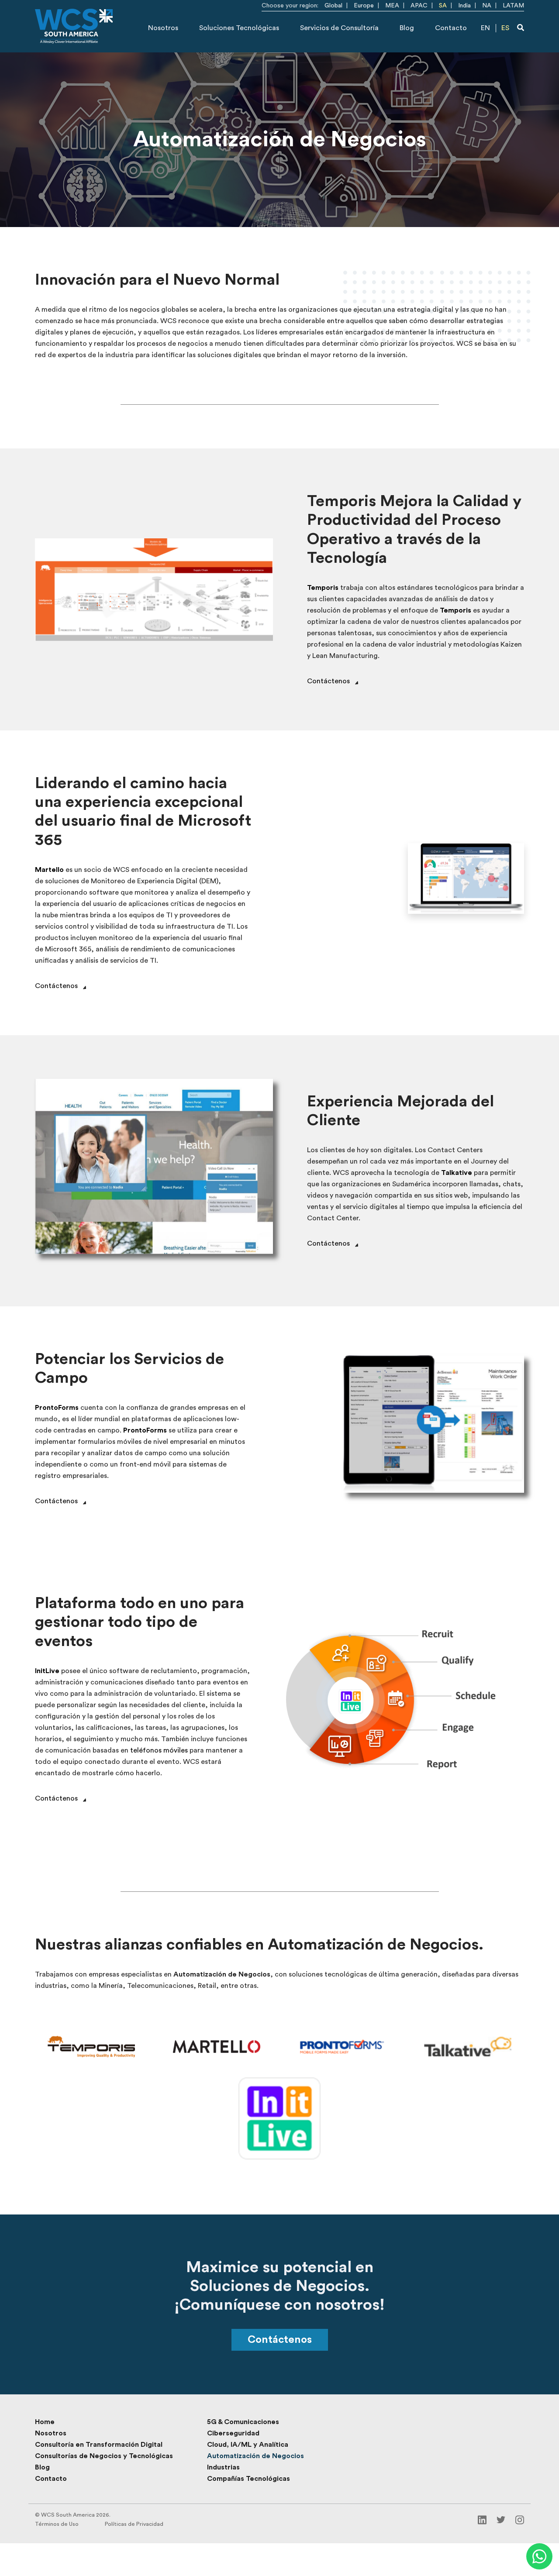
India (464, 6)
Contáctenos (280, 2340)
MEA (392, 6)
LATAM (513, 6)
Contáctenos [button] (328, 681)
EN (485, 28)
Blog (407, 28)
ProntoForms (57, 1408)
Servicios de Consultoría (339, 28)
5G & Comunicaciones (243, 2422)
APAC (419, 6)
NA (487, 6)
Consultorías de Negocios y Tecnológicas (104, 2456)
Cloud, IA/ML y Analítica (248, 2445)
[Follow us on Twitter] (501, 2519)
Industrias (223, 2467)
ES (505, 28)
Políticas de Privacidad (134, 2524)
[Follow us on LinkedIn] (482, 2519)
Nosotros (163, 28)
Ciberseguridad (233, 2433)
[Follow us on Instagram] (520, 2519)
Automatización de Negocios (255, 2456)
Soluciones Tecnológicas (239, 28)
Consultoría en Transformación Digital (99, 2445)
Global (333, 6)
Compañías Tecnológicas (248, 2479)
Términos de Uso (57, 2524)
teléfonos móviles (159, 1750)
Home (45, 2422)
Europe (364, 6)
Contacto (451, 28)
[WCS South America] (74, 26)
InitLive (47, 1671)
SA (443, 6)
